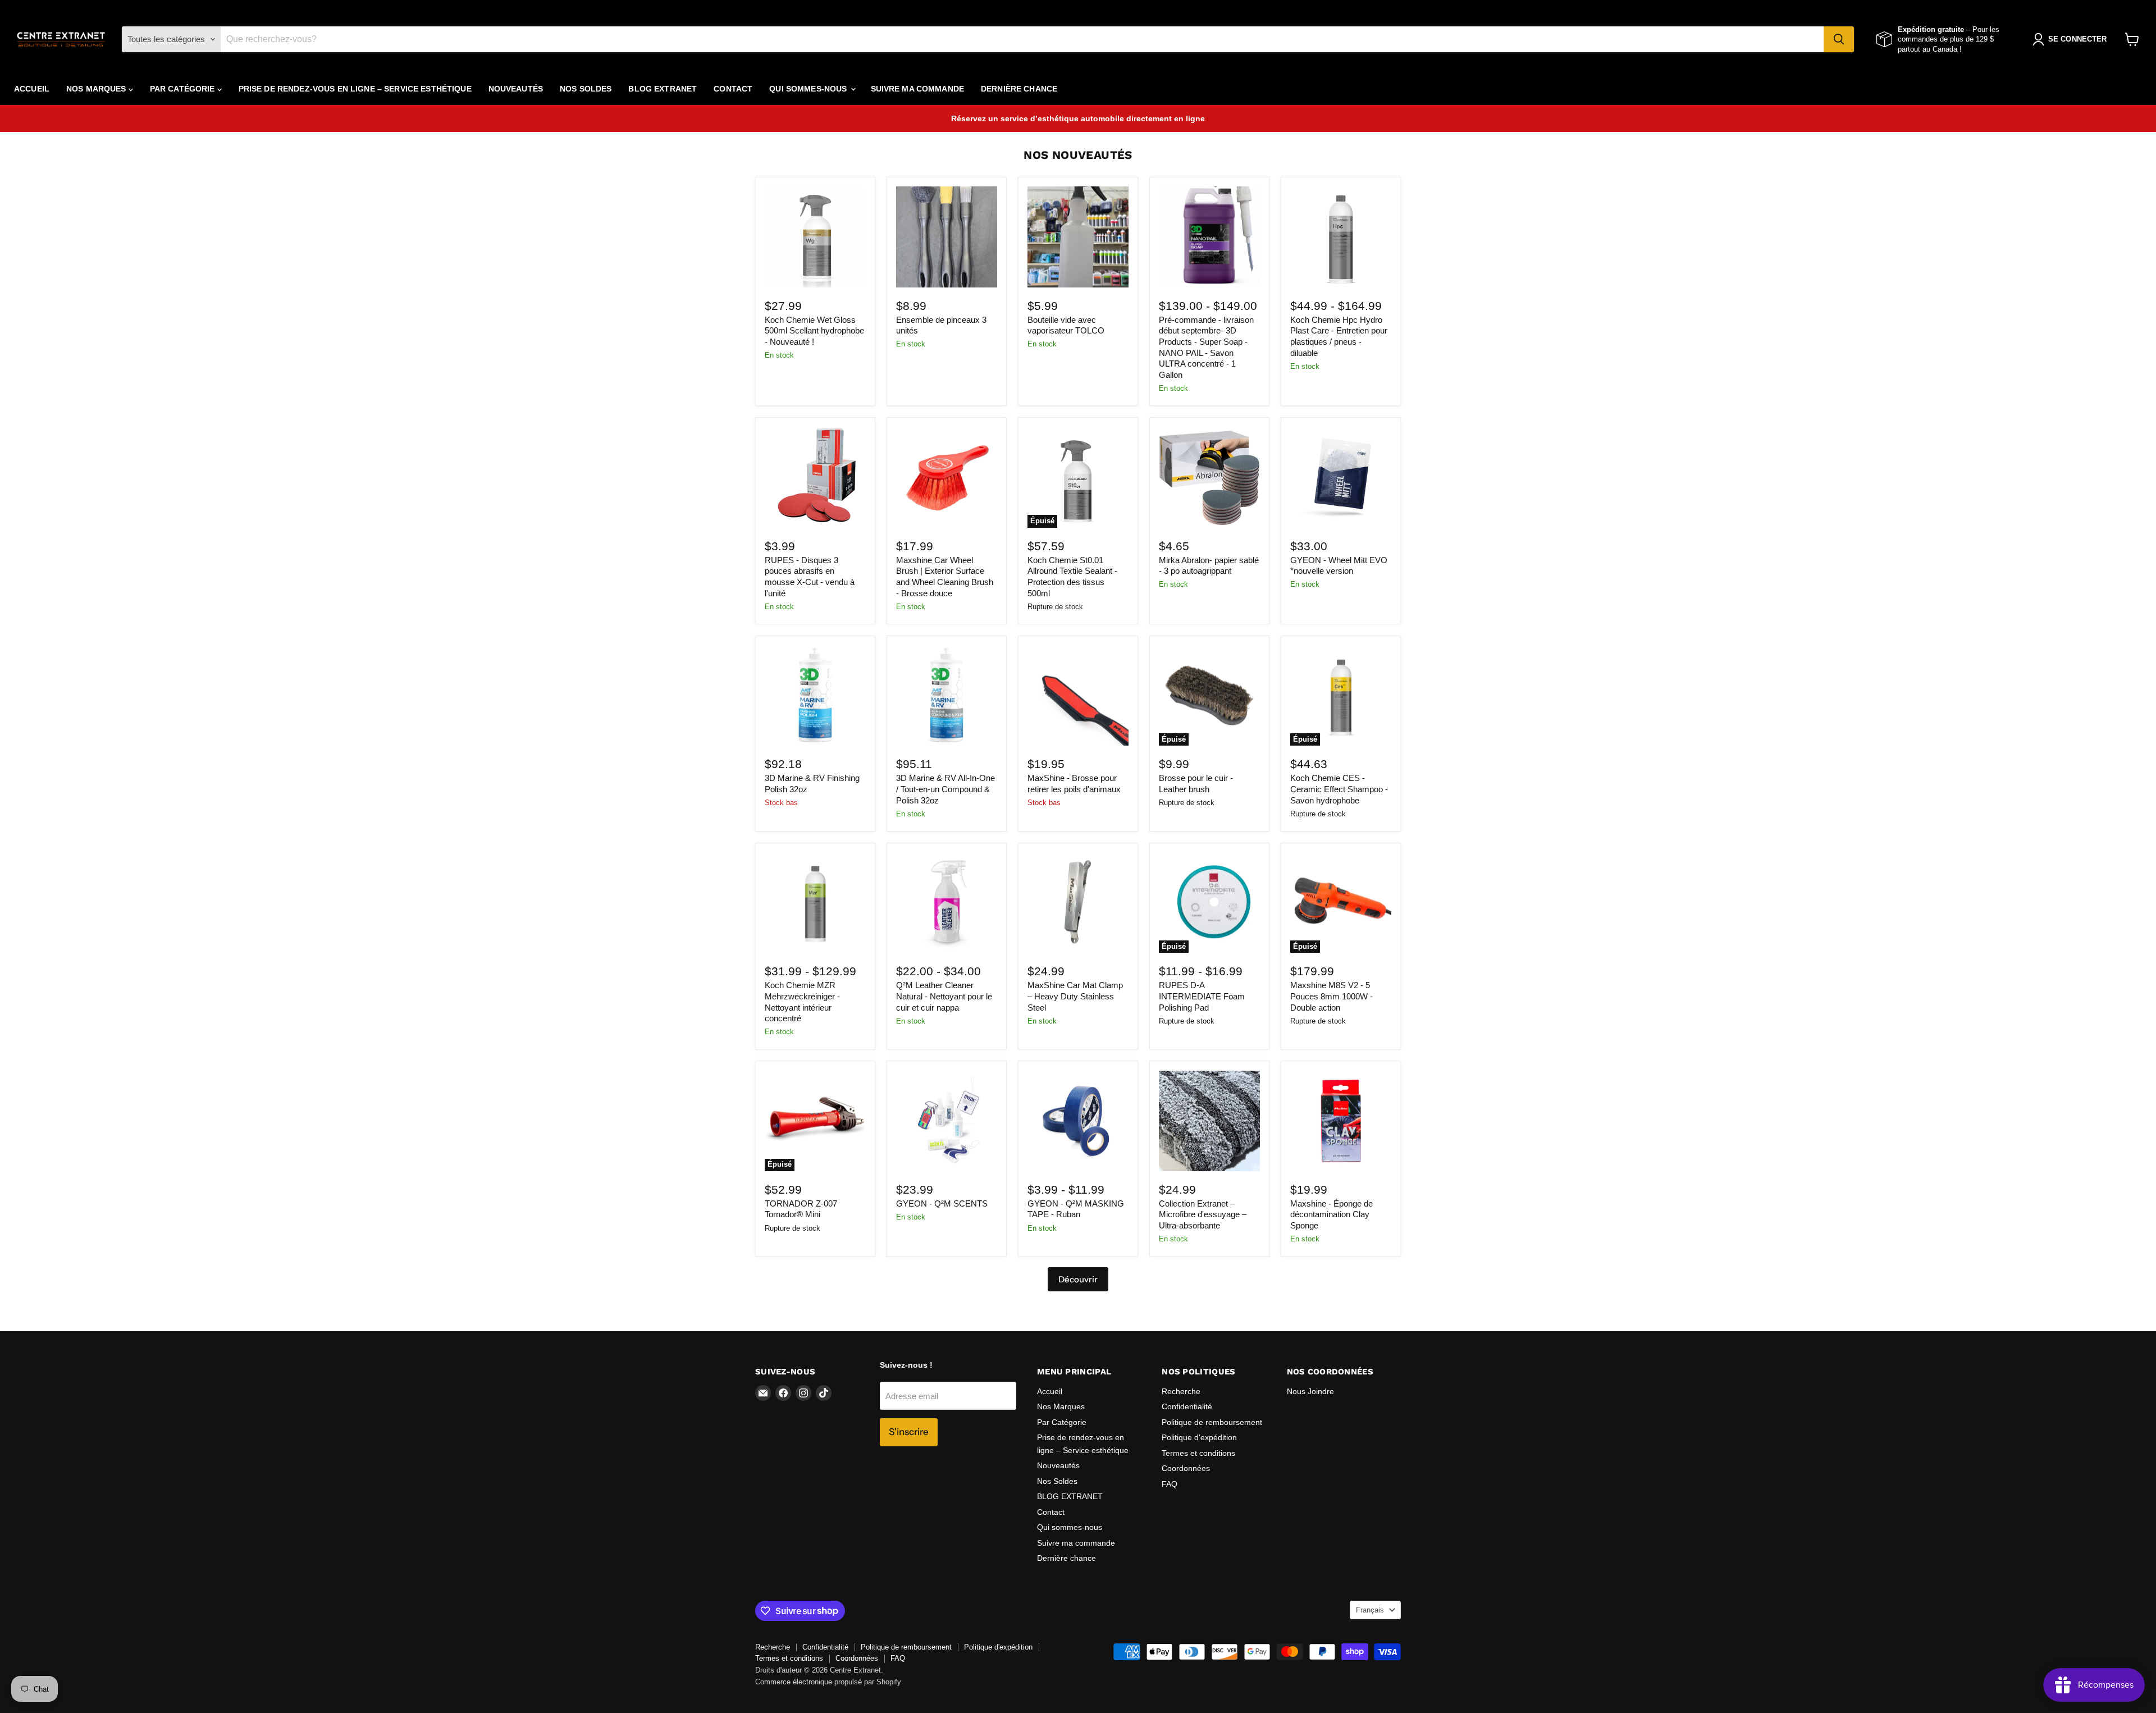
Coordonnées (1186, 1468)
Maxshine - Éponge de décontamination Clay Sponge (1331, 1214)
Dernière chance (1019, 89)
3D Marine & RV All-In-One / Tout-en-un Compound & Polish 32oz (945, 789)
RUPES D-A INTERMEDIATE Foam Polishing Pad (1202, 996)
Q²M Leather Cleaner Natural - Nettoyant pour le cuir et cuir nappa (944, 996)
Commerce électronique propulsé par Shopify (828, 1682)
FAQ (1170, 1484)
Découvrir (1078, 1279)
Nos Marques (97, 89)
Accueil (32, 89)
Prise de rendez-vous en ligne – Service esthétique (355, 89)
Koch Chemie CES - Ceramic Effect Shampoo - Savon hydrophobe (1339, 789)
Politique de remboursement (1212, 1422)
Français (1370, 1610)
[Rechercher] (1839, 39)
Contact (733, 89)
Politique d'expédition (1199, 1437)
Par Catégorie (184, 89)
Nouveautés (516, 89)
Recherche (1181, 1391)
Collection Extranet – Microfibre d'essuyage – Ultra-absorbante (1203, 1214)
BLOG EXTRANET (663, 89)
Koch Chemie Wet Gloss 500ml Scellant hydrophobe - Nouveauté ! (814, 331)
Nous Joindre (1310, 1391)
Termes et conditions (1198, 1453)
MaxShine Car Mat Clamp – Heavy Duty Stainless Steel (1075, 996)
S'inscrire (909, 1432)
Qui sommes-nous (809, 89)
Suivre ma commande (918, 89)
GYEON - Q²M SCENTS (942, 1203)
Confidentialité (1187, 1406)
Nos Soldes (586, 89)
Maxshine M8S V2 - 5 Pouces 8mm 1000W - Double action (1331, 996)
